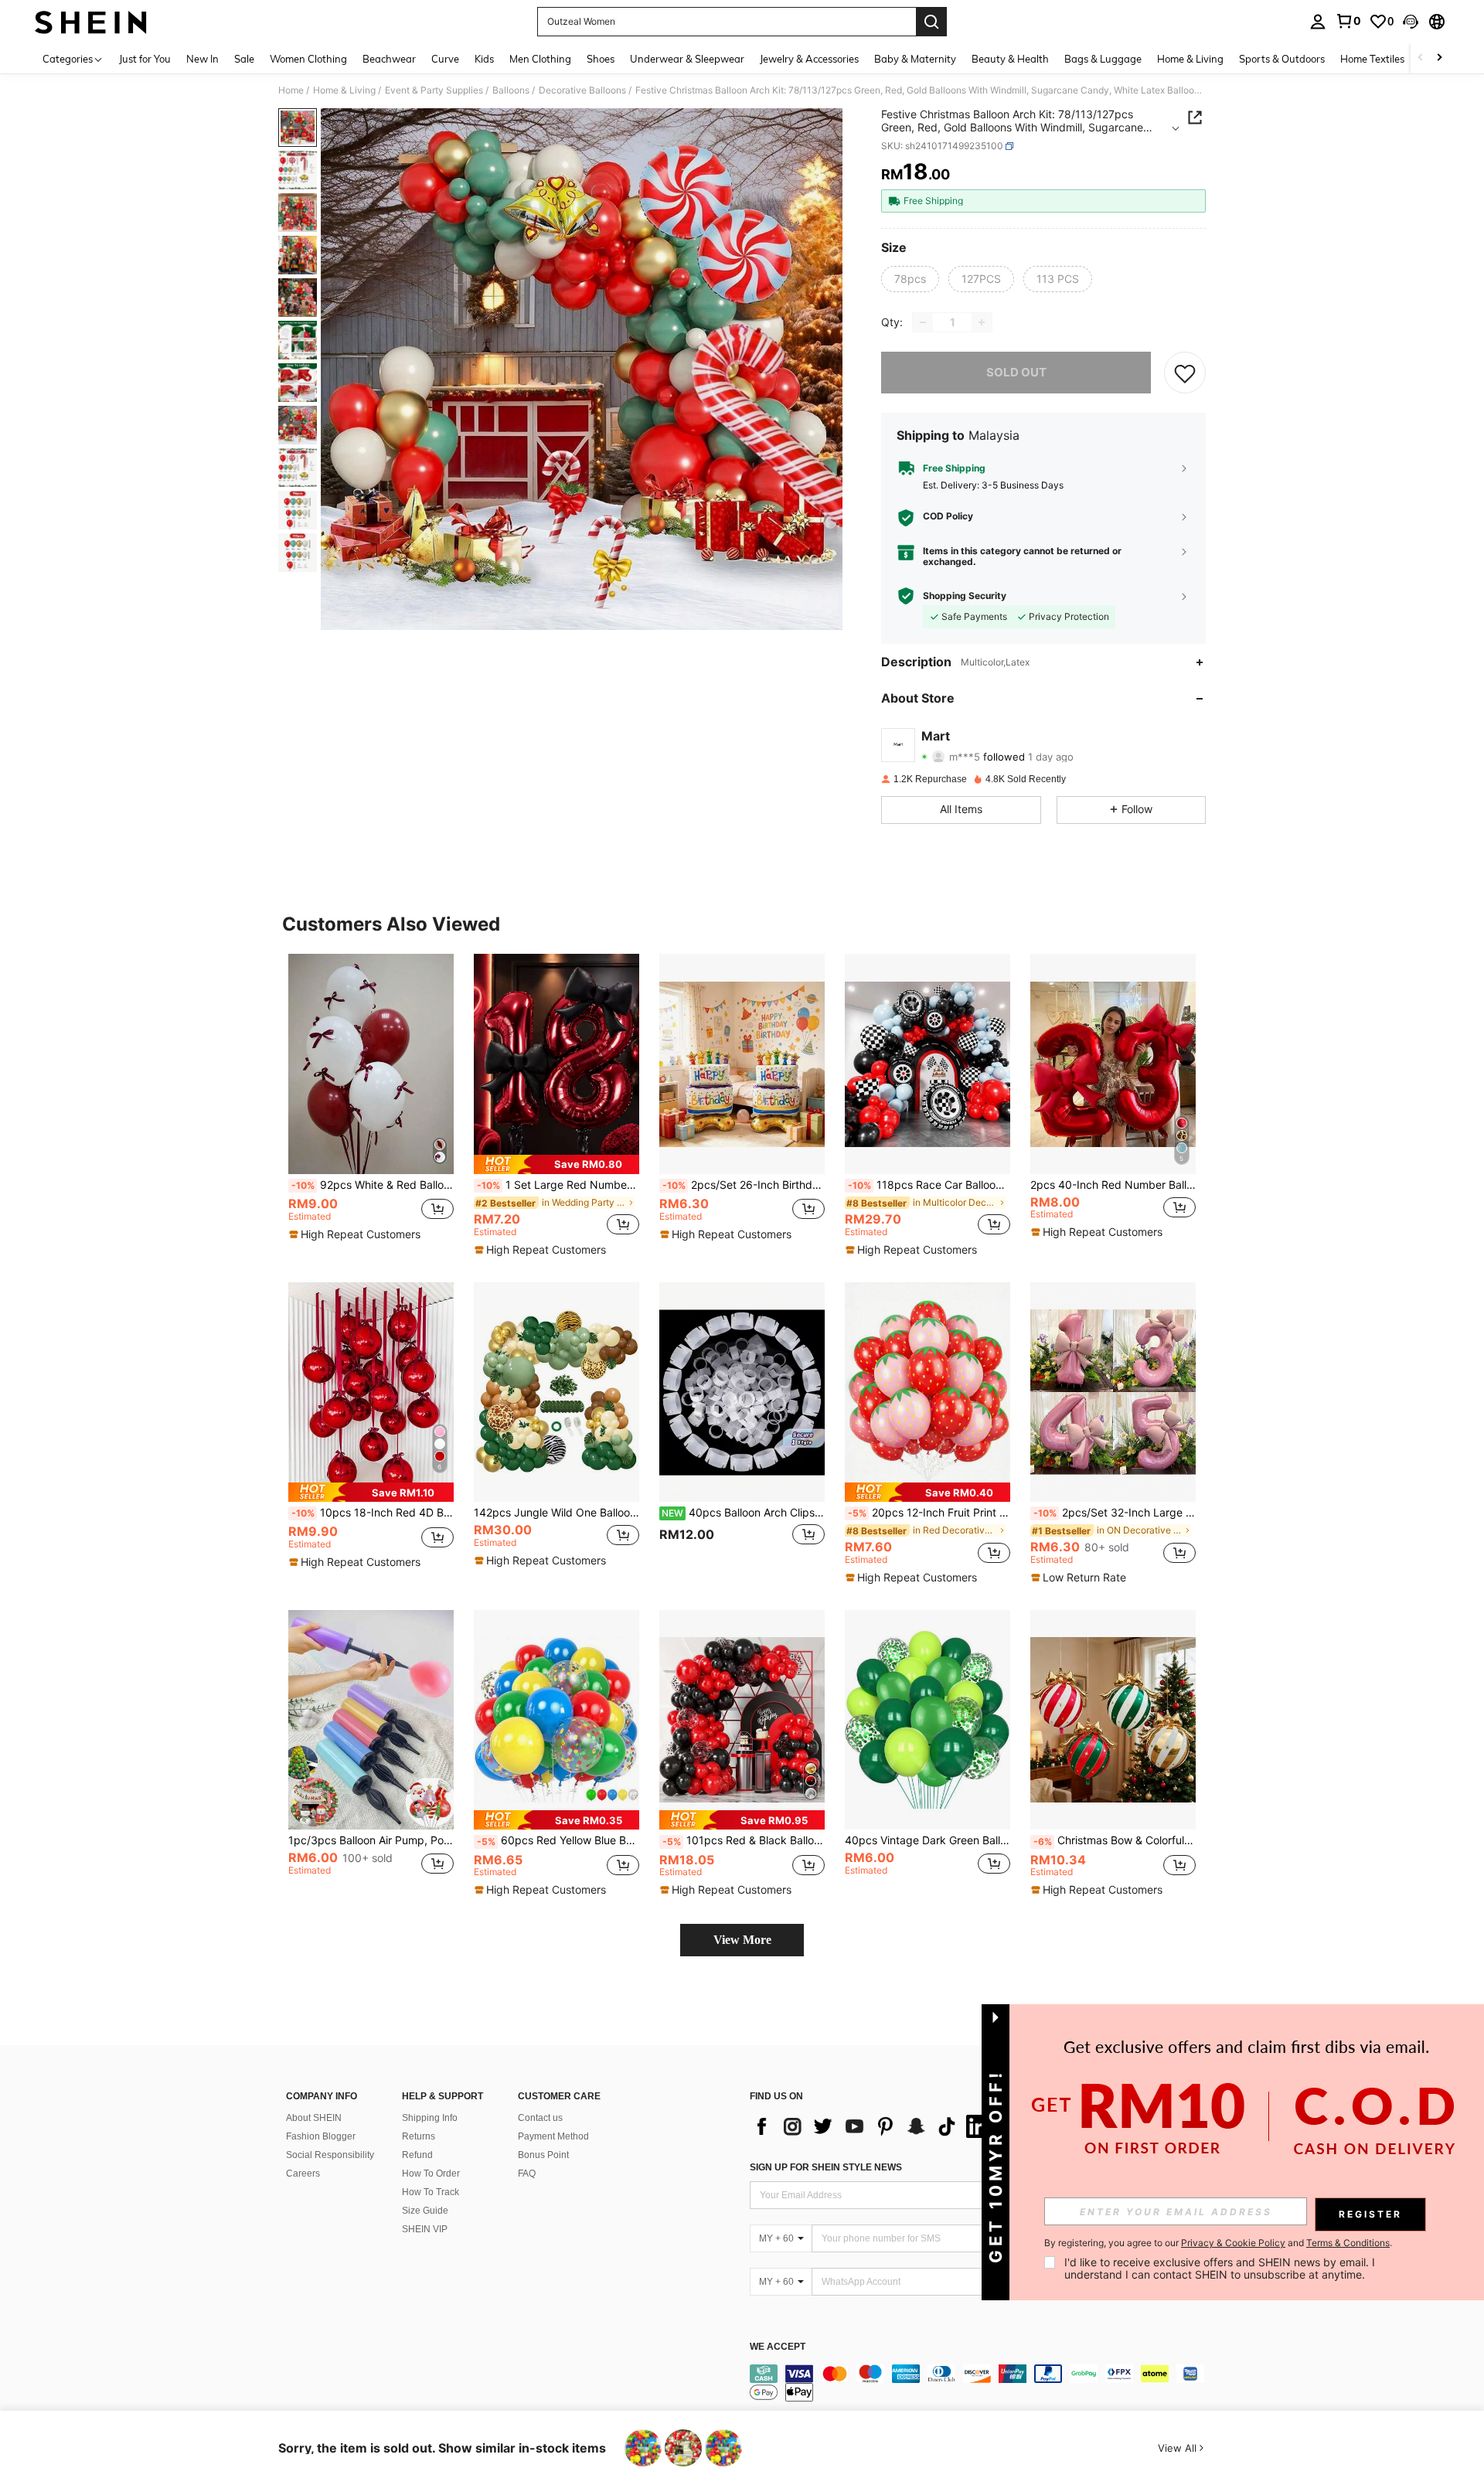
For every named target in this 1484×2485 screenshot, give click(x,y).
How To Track (431, 2192)
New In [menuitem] (203, 59)
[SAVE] (1185, 373)
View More (742, 1940)
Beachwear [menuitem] (389, 59)
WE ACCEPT (778, 2347)
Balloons (511, 90)
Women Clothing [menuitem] (308, 59)
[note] (357, 1234)
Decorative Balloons (582, 90)
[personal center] (1318, 22)
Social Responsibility (330, 2155)
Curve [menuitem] (445, 59)
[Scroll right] (1439, 58)
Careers (303, 2174)
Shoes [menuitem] (601, 59)
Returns (419, 2136)
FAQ (527, 2174)
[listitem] (371, 1102)
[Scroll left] (1421, 58)
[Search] (931, 22)
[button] (1411, 22)
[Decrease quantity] (923, 322)
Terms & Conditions (1348, 2243)
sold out (1016, 372)
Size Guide (425, 2211)
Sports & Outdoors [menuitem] (1282, 59)
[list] (873, 2126)
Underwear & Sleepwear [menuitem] (687, 59)
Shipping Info (430, 2118)
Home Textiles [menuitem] (1372, 59)
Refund (417, 2155)
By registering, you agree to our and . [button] (1218, 2243)
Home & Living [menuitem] (1190, 59)
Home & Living (344, 90)
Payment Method (553, 2136)
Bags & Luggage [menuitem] (1103, 59)
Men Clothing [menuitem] (540, 59)
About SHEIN (314, 2118)
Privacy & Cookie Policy (1233, 2243)
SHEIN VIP (425, 2229)
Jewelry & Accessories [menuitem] (809, 59)
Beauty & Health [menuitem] (1010, 59)
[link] (1348, 21)
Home (291, 90)
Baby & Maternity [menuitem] (915, 59)
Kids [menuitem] (484, 59)
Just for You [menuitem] (145, 59)
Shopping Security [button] (965, 596)
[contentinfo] (982, 2383)
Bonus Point (543, 2155)
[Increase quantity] (982, 322)
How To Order (431, 2174)
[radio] (910, 279)
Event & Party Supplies (434, 90)
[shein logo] (91, 22)
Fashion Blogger (321, 2136)
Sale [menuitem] (244, 59)
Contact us (540, 2118)
